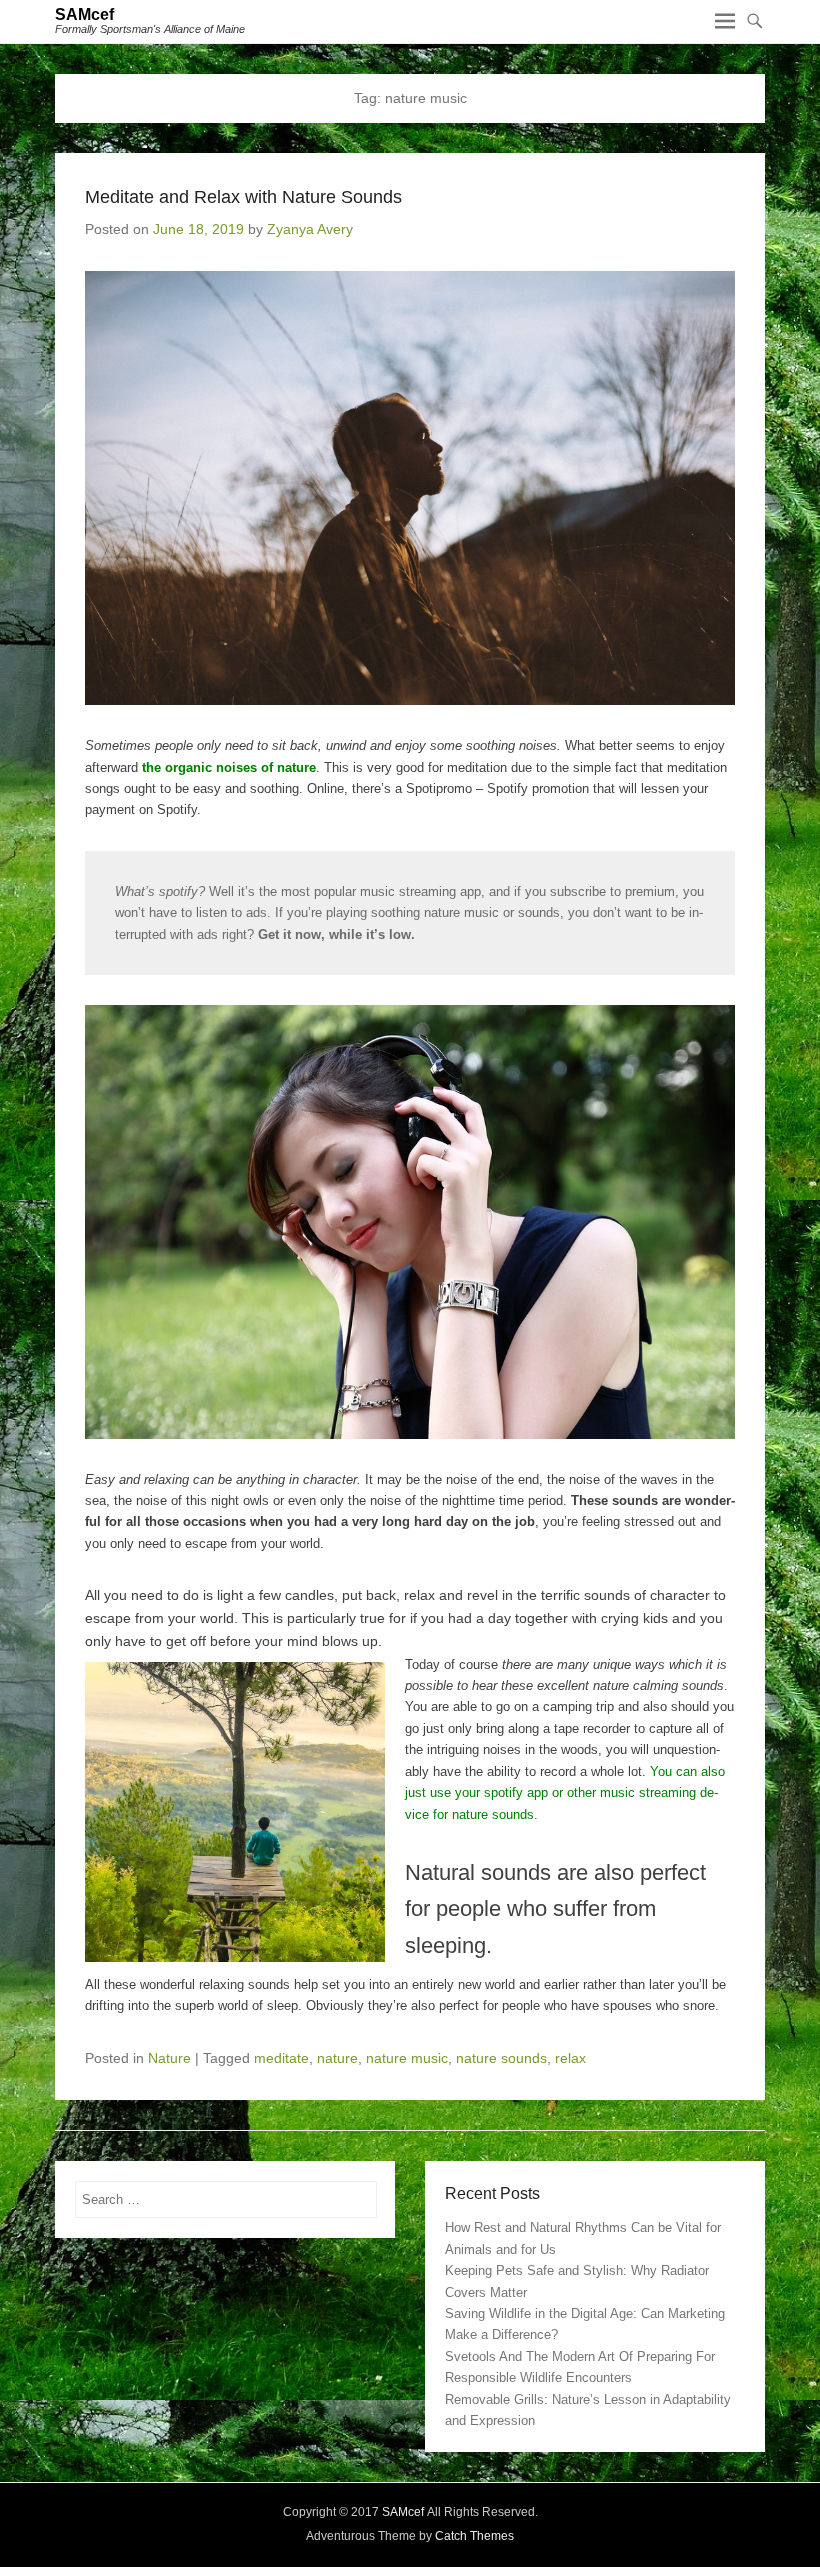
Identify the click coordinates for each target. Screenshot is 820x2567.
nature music (407, 2058)
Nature (169, 2058)
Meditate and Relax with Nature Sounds (243, 197)
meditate (281, 2058)
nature (337, 2058)
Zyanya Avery (310, 229)
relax (570, 2058)
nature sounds (501, 2058)
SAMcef (84, 14)
